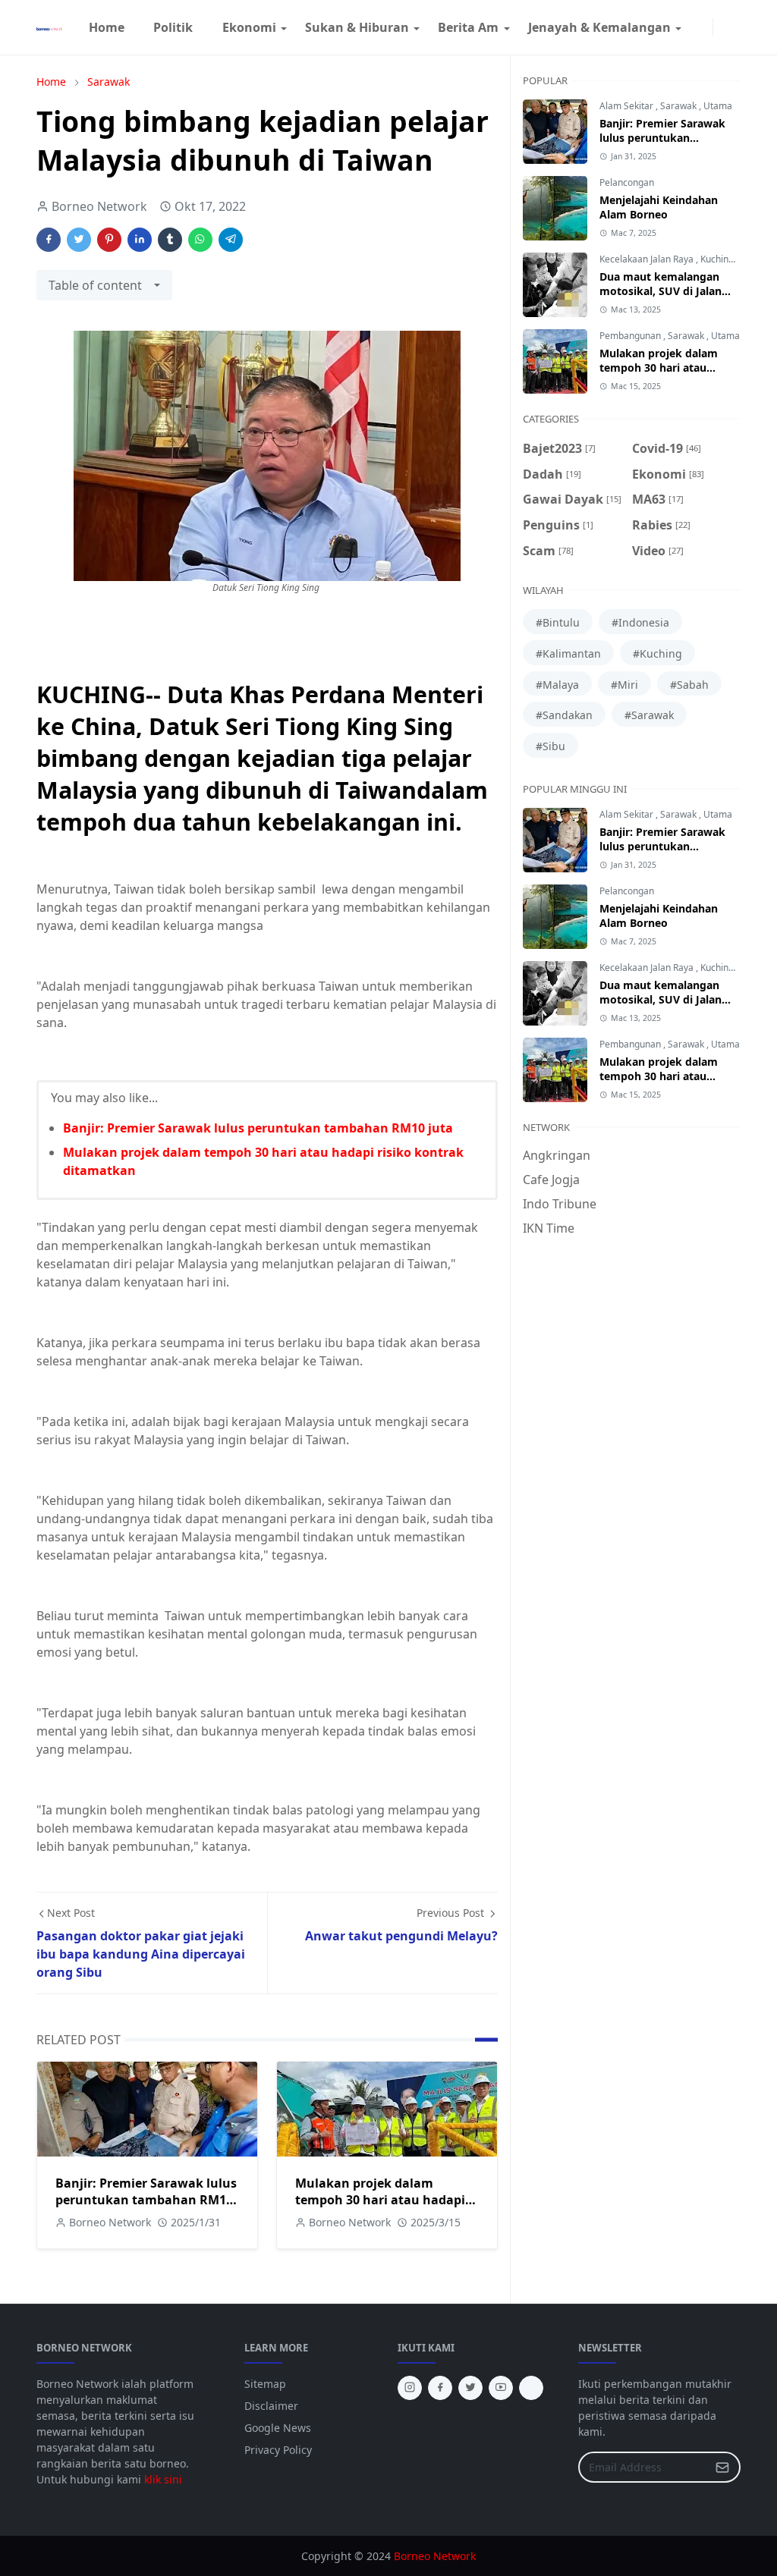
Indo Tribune (560, 1204)
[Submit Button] (722, 2467)
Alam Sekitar (628, 106)
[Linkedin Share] (140, 240)
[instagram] (703, 27)
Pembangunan (631, 336)
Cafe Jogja (551, 1180)
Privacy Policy (278, 2450)
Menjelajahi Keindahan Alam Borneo (659, 207)
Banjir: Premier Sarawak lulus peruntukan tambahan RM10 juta (258, 1128)
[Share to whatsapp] (200, 240)
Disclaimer (271, 2406)
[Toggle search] (735, 27)
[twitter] (470, 2388)
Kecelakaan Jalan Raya (648, 259)
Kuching (718, 259)
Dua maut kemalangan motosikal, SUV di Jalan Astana (661, 291)
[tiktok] (531, 2388)
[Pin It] (109, 240)
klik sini (163, 2479)
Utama (718, 106)
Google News (278, 2428)
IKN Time (549, 1228)
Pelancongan (627, 182)
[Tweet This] (79, 240)
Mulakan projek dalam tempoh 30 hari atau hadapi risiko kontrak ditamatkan (380, 2200)
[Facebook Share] (49, 240)
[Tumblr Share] (170, 240)
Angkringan (557, 1155)
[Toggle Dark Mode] (722, 27)
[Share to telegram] (231, 240)
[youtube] (501, 2388)
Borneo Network (435, 2556)
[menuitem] (107, 27)
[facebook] (691, 27)
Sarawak (679, 106)
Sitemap (265, 2384)
